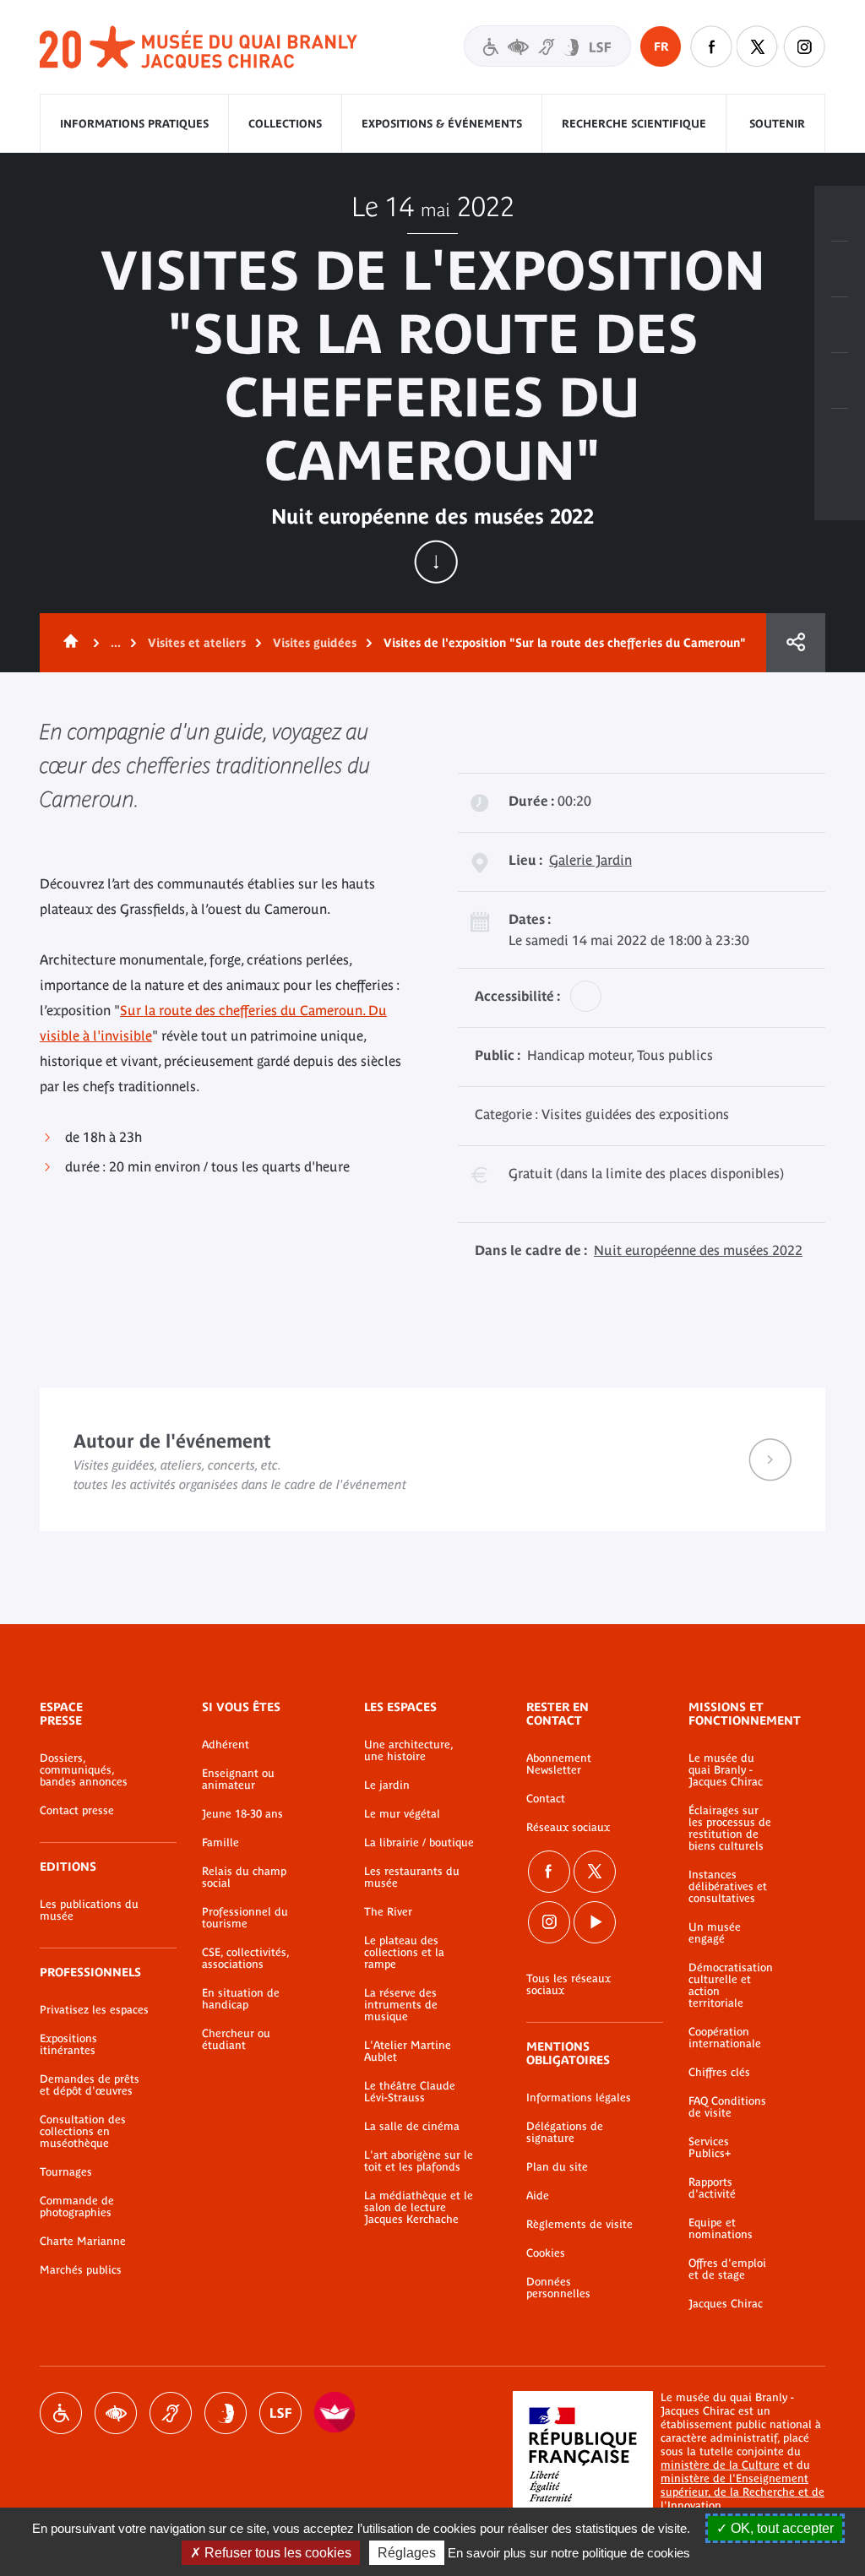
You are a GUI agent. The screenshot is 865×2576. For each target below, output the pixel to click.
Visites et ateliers (197, 643)
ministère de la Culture (720, 2465)
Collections (285, 124)
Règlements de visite (579, 2225)
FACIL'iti (335, 2413)
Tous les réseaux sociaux (569, 1985)
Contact (546, 1799)
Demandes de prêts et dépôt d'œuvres (90, 2085)
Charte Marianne (83, 2242)
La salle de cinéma (412, 2127)
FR (661, 46)
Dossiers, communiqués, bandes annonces (84, 1770)
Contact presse (77, 1811)
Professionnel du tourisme (245, 1918)
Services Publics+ (710, 2148)
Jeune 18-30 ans (242, 1814)
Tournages (66, 2172)
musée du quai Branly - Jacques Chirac (199, 48)
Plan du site (557, 2167)
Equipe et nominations (721, 2229)
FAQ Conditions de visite (727, 2107)
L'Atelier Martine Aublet (408, 2052)
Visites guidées (315, 643)
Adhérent (226, 1745)
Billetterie (840, 214)
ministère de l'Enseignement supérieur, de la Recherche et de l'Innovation (743, 2492)
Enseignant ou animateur (238, 1780)
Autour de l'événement (432, 1459)
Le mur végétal (402, 1814)
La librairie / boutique (419, 1843)
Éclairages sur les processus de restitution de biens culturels (730, 1829)
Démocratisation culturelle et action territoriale (731, 1986)
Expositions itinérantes (68, 2045)
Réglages (407, 2553)
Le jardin (387, 1785)
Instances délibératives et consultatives (728, 1887)
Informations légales (579, 2098)
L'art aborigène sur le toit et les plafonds (419, 2161)
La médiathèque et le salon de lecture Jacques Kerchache (419, 2208)
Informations (840, 269)
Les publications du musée (89, 1910)
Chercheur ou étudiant (236, 2040)
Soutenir (777, 124)
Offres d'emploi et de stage (727, 2269)
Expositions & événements (442, 124)
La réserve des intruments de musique (401, 2005)
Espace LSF (280, 2413)
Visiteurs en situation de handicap (547, 46)
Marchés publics (81, 2270)
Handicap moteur (61, 2413)
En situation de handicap (241, 1999)
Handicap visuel (116, 2413)
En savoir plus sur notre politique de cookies (569, 2553)
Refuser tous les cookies (276, 2553)
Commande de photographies (77, 2207)
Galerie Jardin (590, 860)
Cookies (546, 2253)
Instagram (804, 46)
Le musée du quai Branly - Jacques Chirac (726, 1770)
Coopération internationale (725, 2038)
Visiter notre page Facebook (711, 46)
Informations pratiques (134, 124)
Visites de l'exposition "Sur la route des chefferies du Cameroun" (565, 643)
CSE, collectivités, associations (245, 1959)
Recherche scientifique (634, 124)
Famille (220, 1843)
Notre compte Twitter (758, 46)
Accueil (68, 643)
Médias (840, 381)
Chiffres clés (719, 2073)
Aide (538, 2196)
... (116, 643)
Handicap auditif (171, 2413)
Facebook (549, 1872)
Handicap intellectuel (226, 2413)
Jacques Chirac (726, 2304)
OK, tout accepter (781, 2528)
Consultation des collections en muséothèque (83, 2132)
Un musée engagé (715, 1933)
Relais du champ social (244, 1878)
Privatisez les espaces (94, 2010)
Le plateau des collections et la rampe (404, 1953)
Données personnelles (558, 2288)
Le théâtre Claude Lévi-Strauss (410, 2092)
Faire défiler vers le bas (436, 562)
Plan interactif (840, 437)
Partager (796, 643)
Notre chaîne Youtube (595, 1922)
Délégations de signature (565, 2133)
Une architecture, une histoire (408, 1751)
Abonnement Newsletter (559, 1764)
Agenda (840, 325)
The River (388, 1912)
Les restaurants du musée (412, 1878)
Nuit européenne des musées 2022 (698, 1250)
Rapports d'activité (712, 2188)
